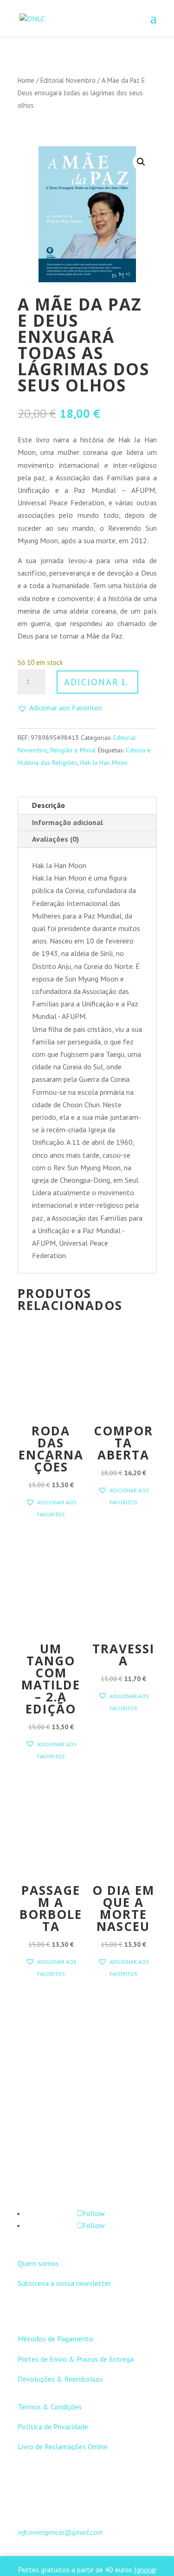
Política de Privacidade (53, 2427)
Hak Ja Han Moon (104, 763)
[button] (141, 162)
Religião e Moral (73, 750)
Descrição (48, 805)
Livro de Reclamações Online (63, 2446)
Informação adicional (68, 822)
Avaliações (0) (55, 839)
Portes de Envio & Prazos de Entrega (76, 2359)
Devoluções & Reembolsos (60, 2379)
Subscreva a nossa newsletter (64, 2283)
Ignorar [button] (145, 2570)
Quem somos (38, 2263)
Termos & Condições (50, 2407)
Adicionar (91, 682)
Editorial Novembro (68, 80)
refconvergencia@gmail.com (60, 2532)
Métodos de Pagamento (55, 2339)
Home (26, 80)
